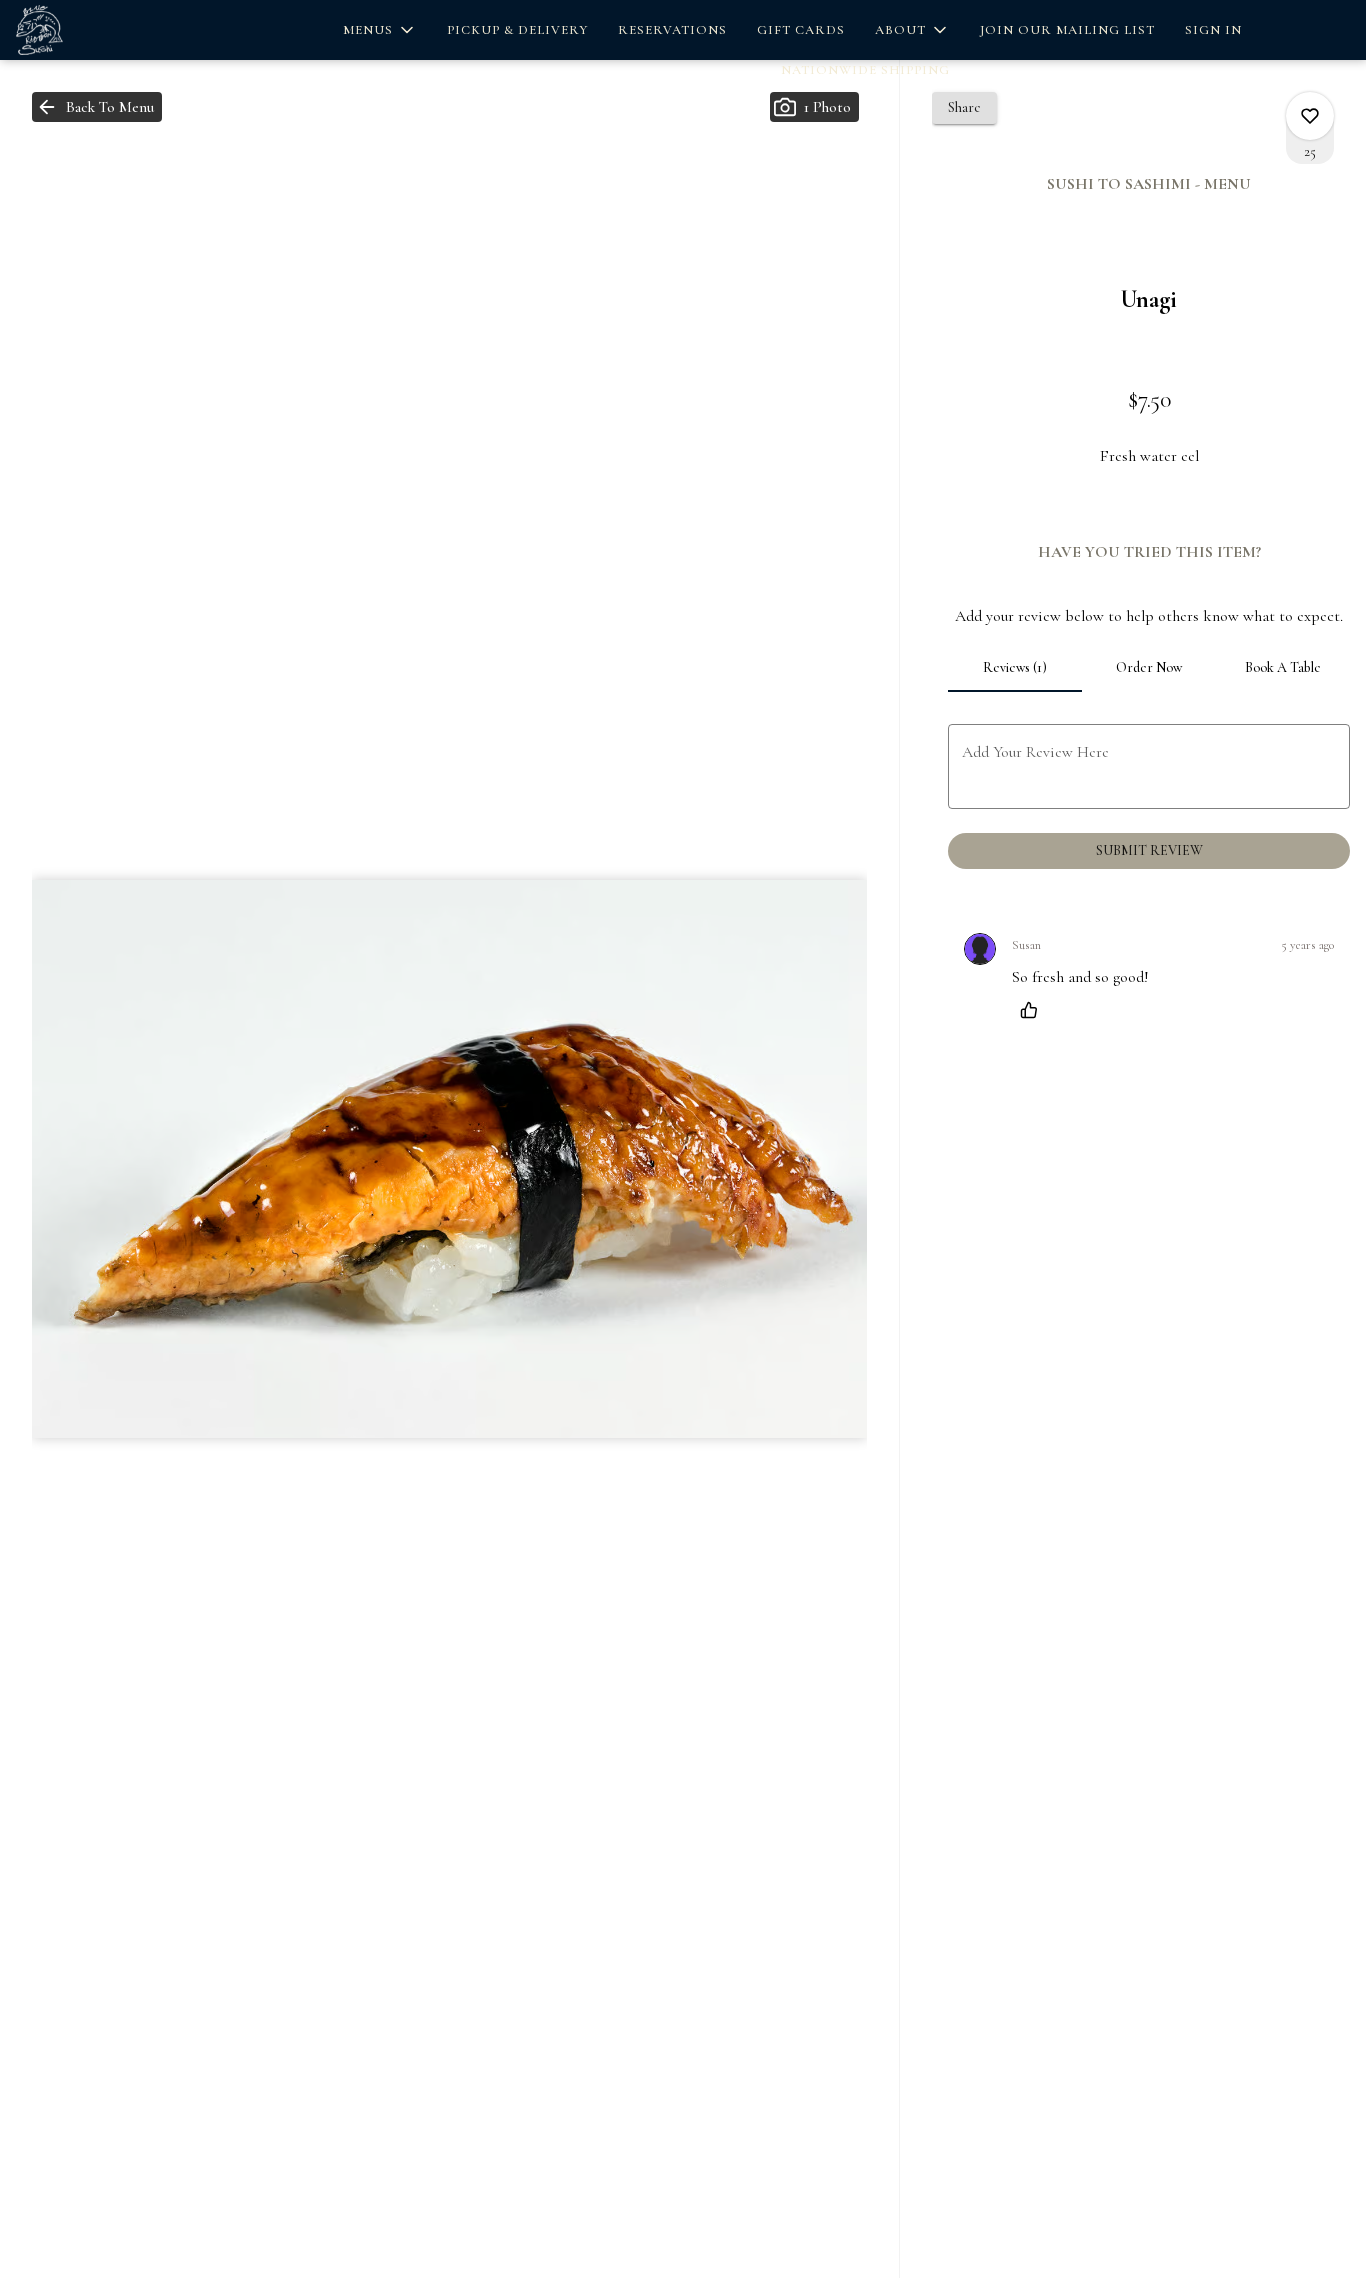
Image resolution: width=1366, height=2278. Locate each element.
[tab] (1015, 668)
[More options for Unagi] (1310, 116)
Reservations (672, 30)
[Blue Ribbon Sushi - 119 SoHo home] (106, 30)
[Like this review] (1034, 1010)
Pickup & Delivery (517, 30)
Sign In (1213, 30)
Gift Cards (801, 30)
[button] (380, 30)
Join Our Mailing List (1067, 30)
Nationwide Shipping (865, 70)
